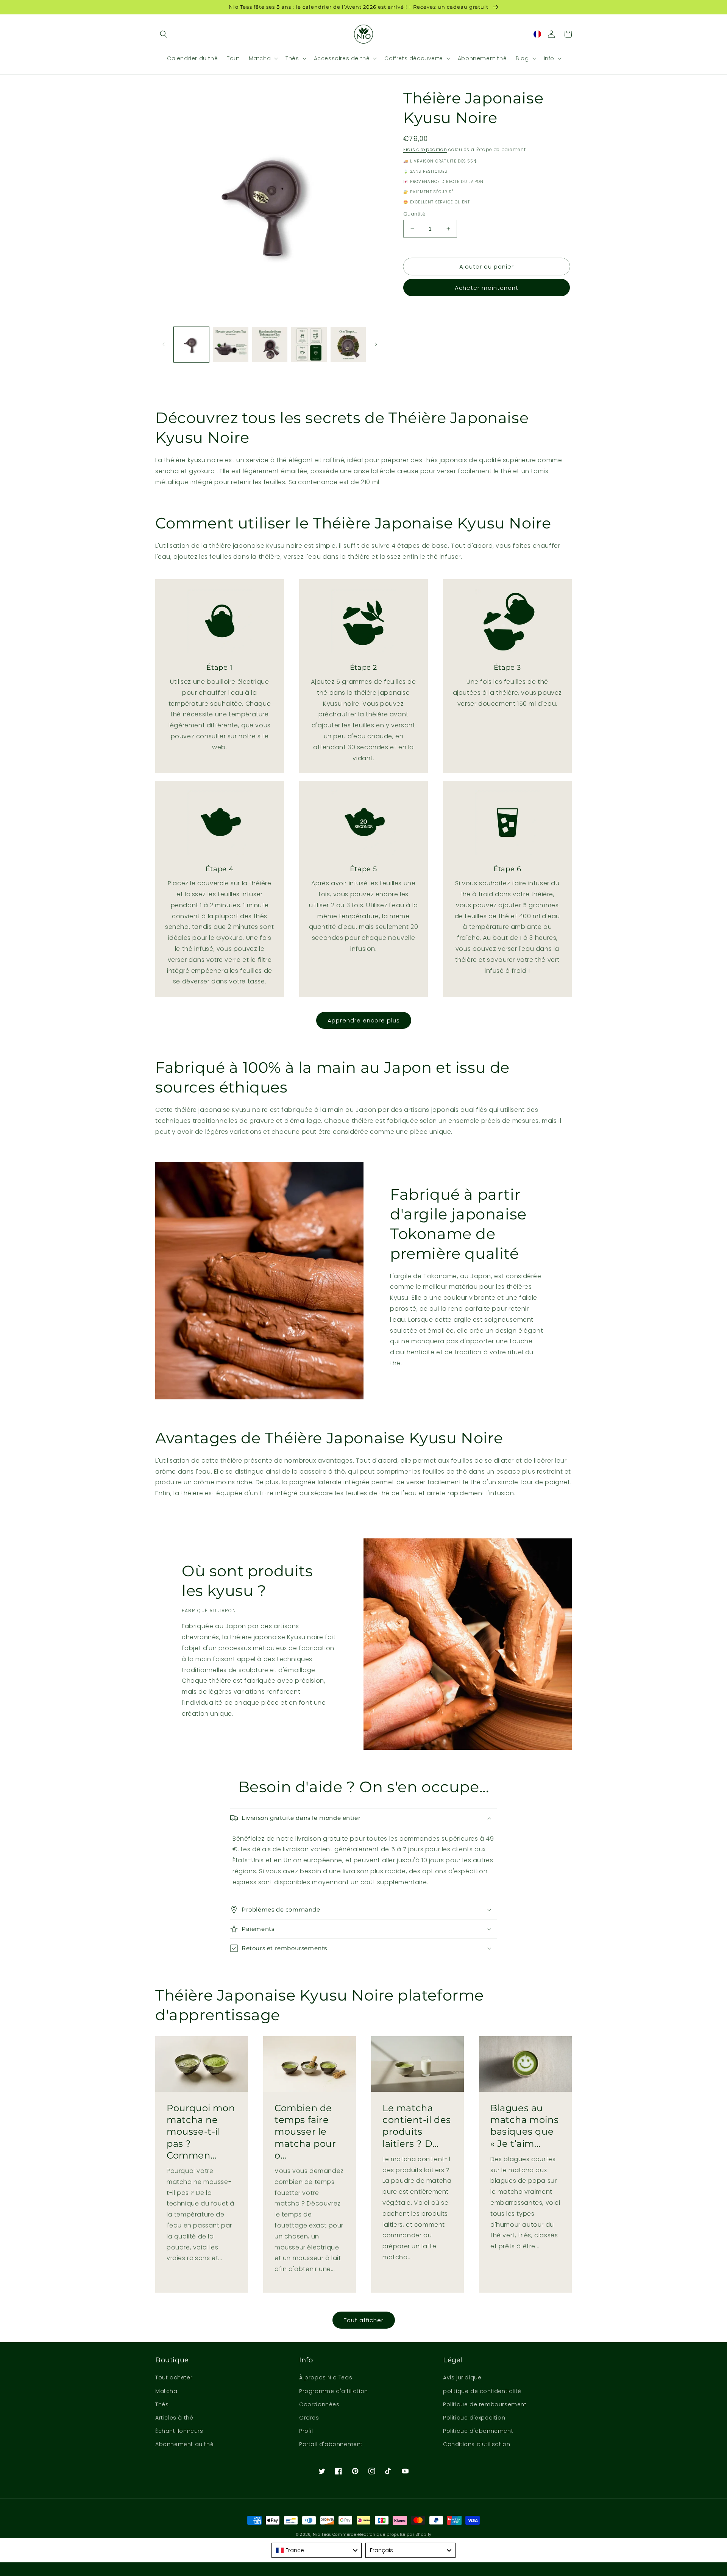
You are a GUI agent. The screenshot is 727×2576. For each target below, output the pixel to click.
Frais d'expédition (425, 149)
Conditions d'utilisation (477, 2444)
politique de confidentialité (482, 2391)
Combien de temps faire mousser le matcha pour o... (305, 2132)
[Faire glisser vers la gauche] (164, 344)
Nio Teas (322, 2535)
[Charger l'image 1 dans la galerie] (191, 345)
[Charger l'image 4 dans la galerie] (309, 345)
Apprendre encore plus (364, 1020)
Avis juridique (462, 2377)
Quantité (414, 214)
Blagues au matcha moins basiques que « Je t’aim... (524, 2126)
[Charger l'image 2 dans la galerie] (230, 345)
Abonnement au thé (184, 2444)
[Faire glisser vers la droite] (376, 344)
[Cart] (568, 34)
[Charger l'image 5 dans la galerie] (348, 345)
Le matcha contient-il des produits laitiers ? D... (417, 2126)
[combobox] (317, 2550)
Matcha (166, 2391)
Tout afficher (364, 2320)
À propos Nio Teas (326, 2377)
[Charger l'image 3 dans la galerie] (270, 345)
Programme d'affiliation (334, 2391)
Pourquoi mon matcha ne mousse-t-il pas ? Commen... (201, 2132)
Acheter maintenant (487, 288)
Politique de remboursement (485, 2404)
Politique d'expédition (474, 2418)
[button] (164, 34)
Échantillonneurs (179, 2431)
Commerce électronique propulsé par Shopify (382, 2535)
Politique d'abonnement (478, 2431)
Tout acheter (174, 2377)
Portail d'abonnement (331, 2444)
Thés (162, 2404)
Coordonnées (319, 2404)
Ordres (309, 2418)
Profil (306, 2431)
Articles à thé (174, 2418)
